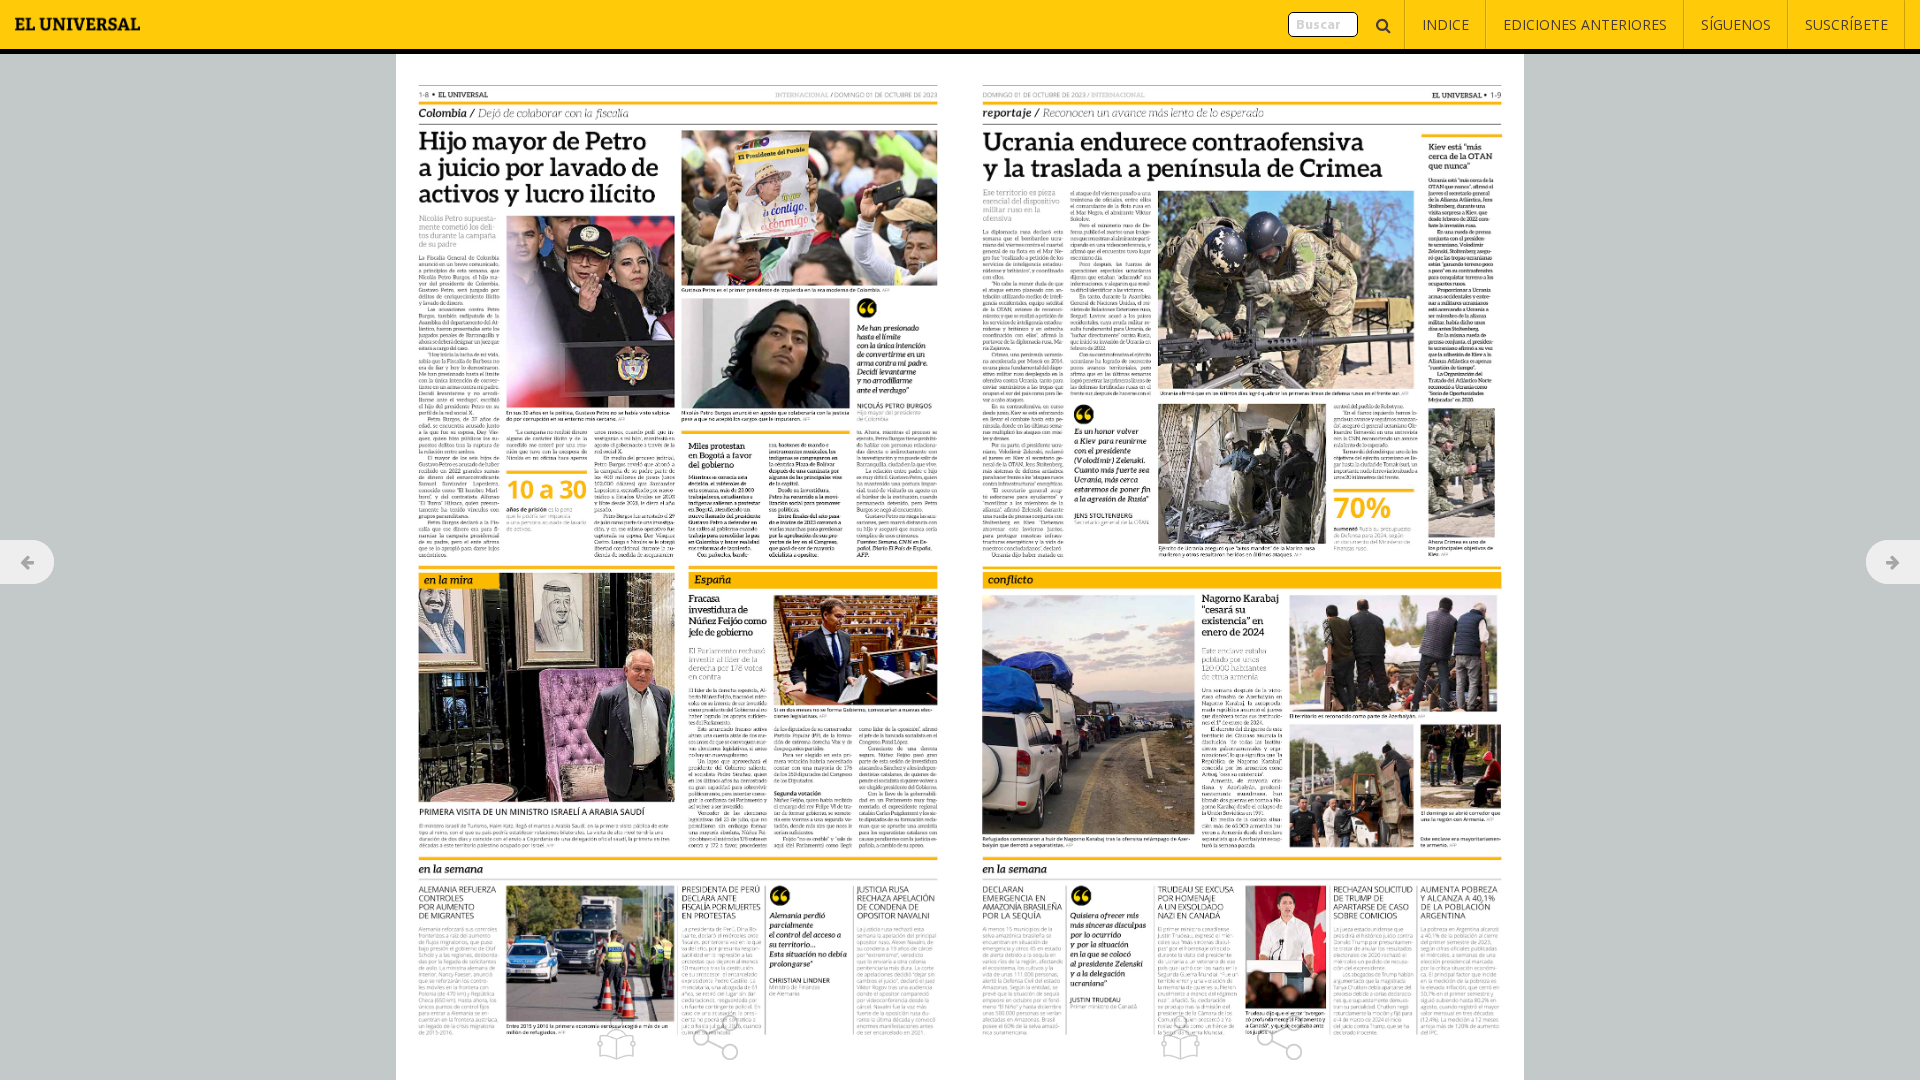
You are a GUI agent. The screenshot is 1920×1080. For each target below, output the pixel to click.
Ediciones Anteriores (1585, 24)
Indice (1445, 24)
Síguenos (1736, 24)
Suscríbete (1846, 24)
